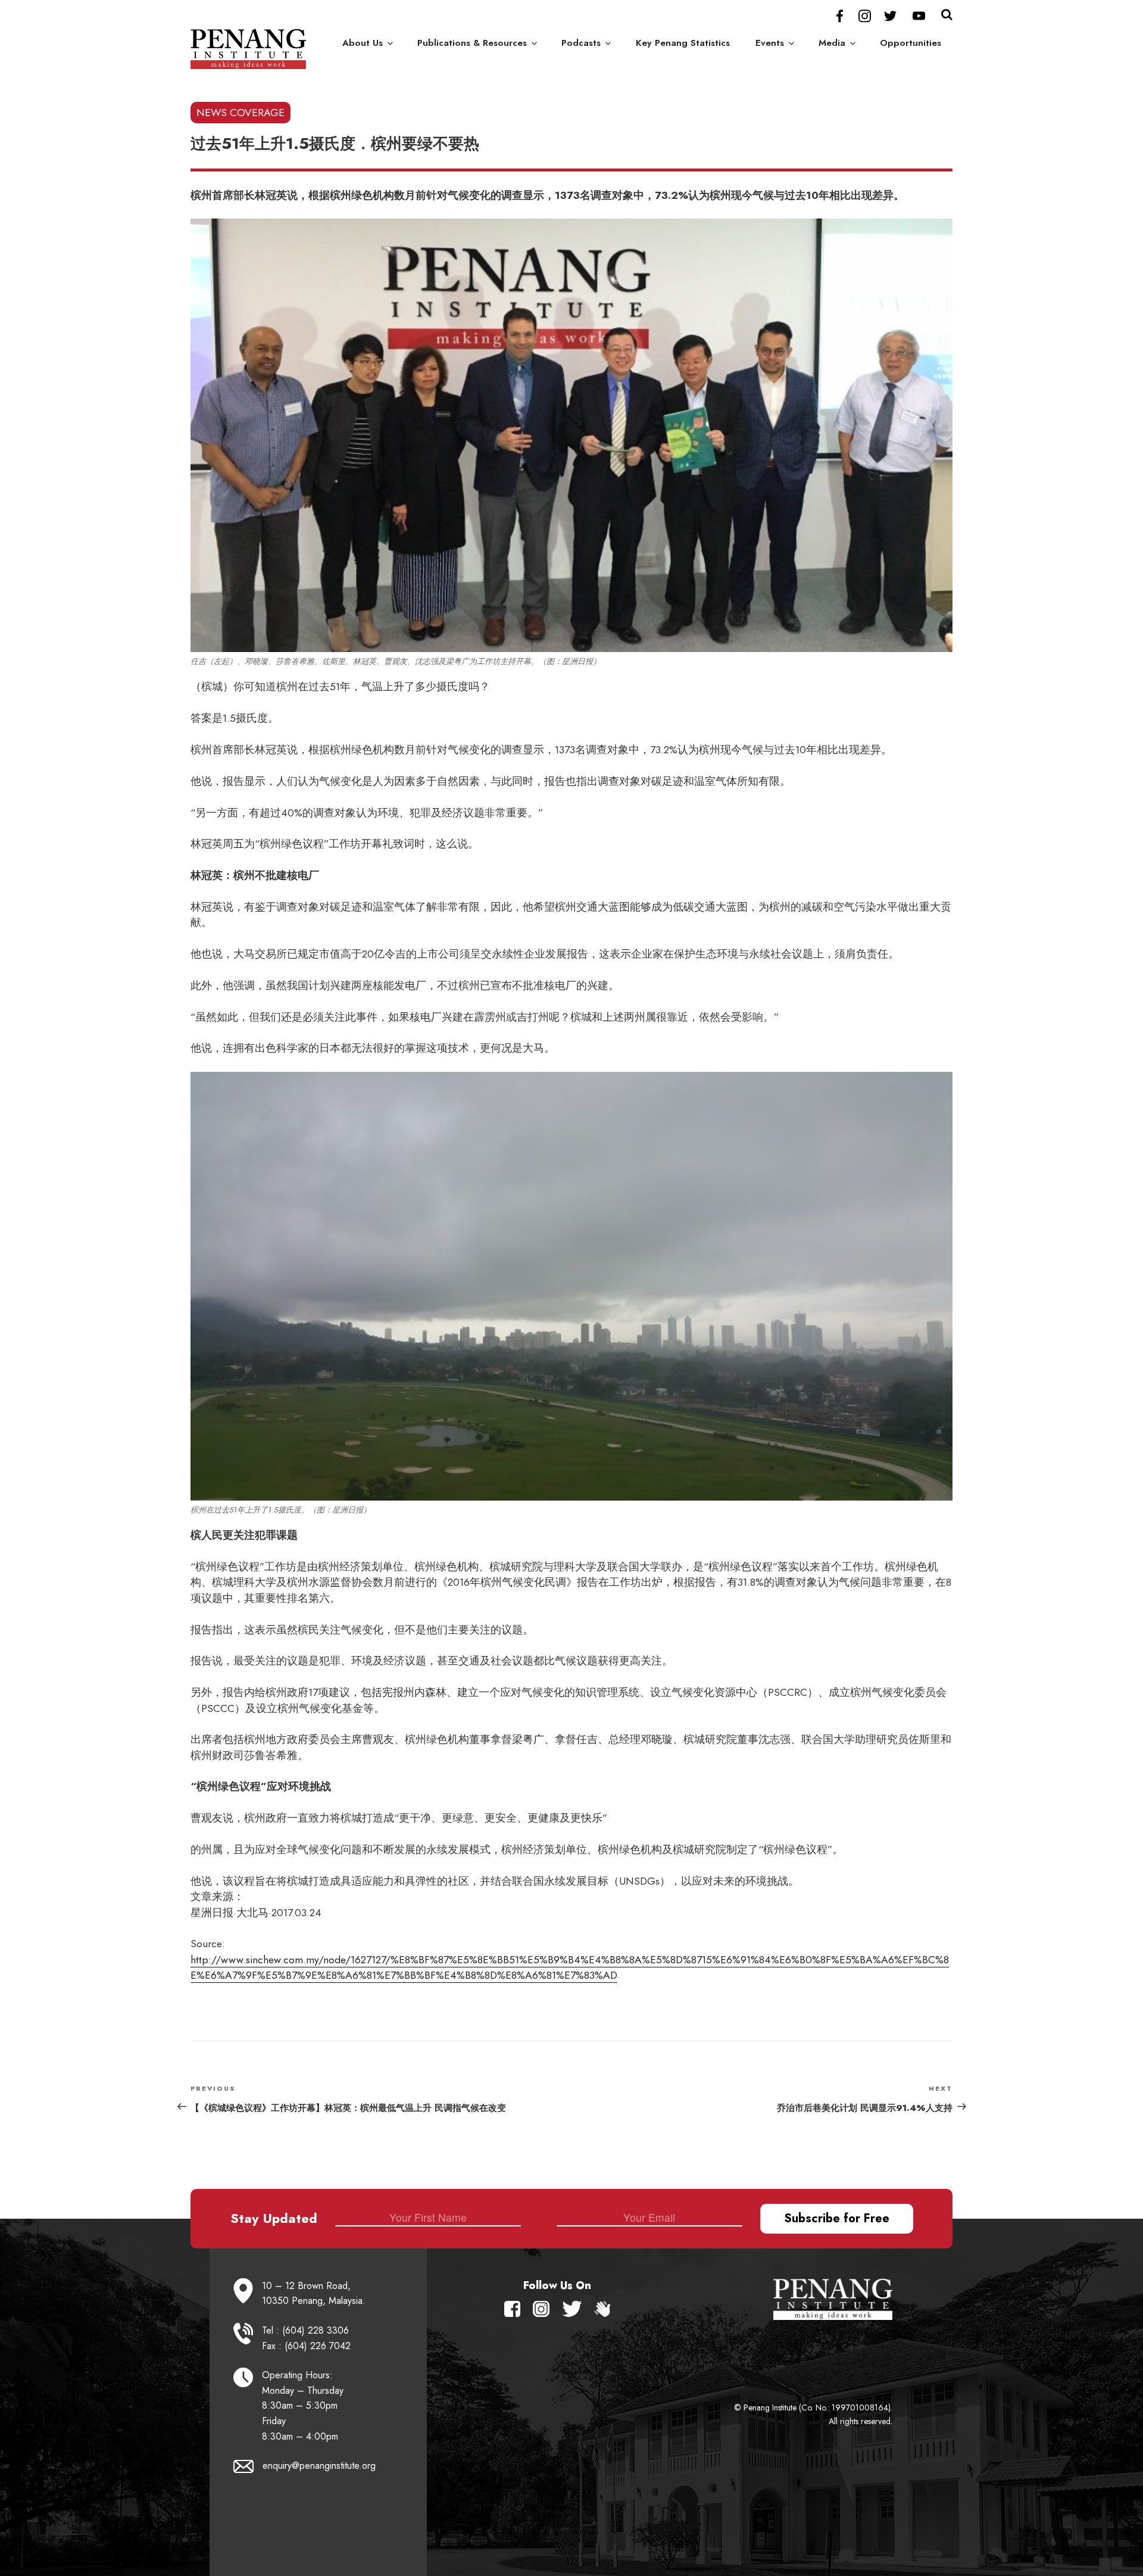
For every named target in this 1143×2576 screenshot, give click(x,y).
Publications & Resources (472, 43)
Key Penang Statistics (683, 43)
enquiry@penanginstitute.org (319, 2466)
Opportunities (911, 43)
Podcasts (581, 43)
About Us (363, 43)
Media (832, 43)
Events (770, 43)
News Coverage (241, 113)
